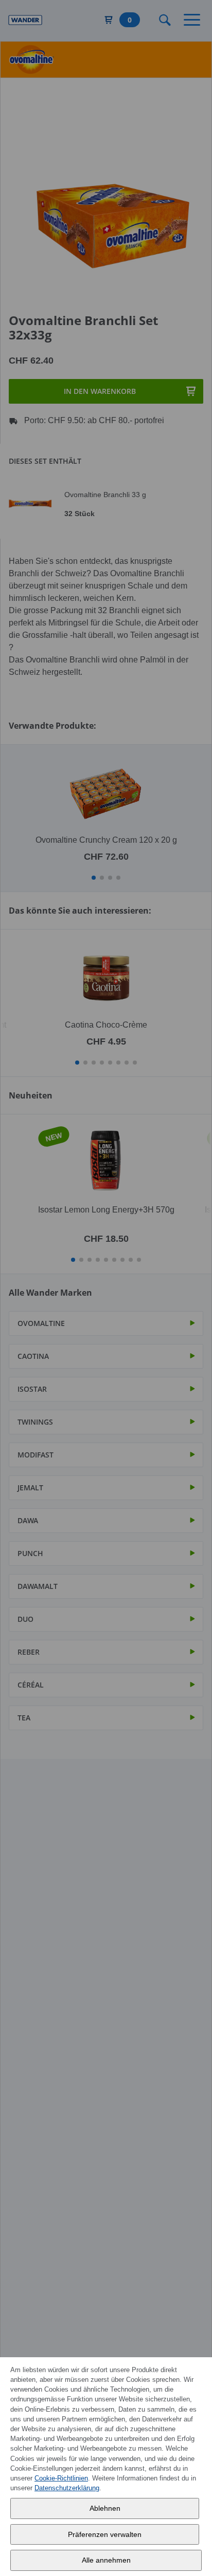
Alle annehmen (106, 2560)
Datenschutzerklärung (67, 2488)
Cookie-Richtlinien (61, 2478)
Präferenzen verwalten (105, 2534)
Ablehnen (105, 2508)
